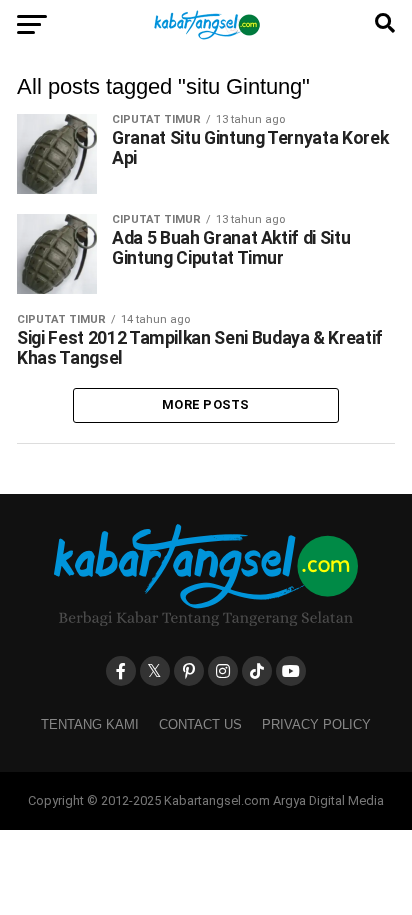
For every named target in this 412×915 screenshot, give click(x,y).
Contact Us (200, 724)
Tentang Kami (90, 724)
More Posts (206, 404)
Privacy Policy (316, 724)
